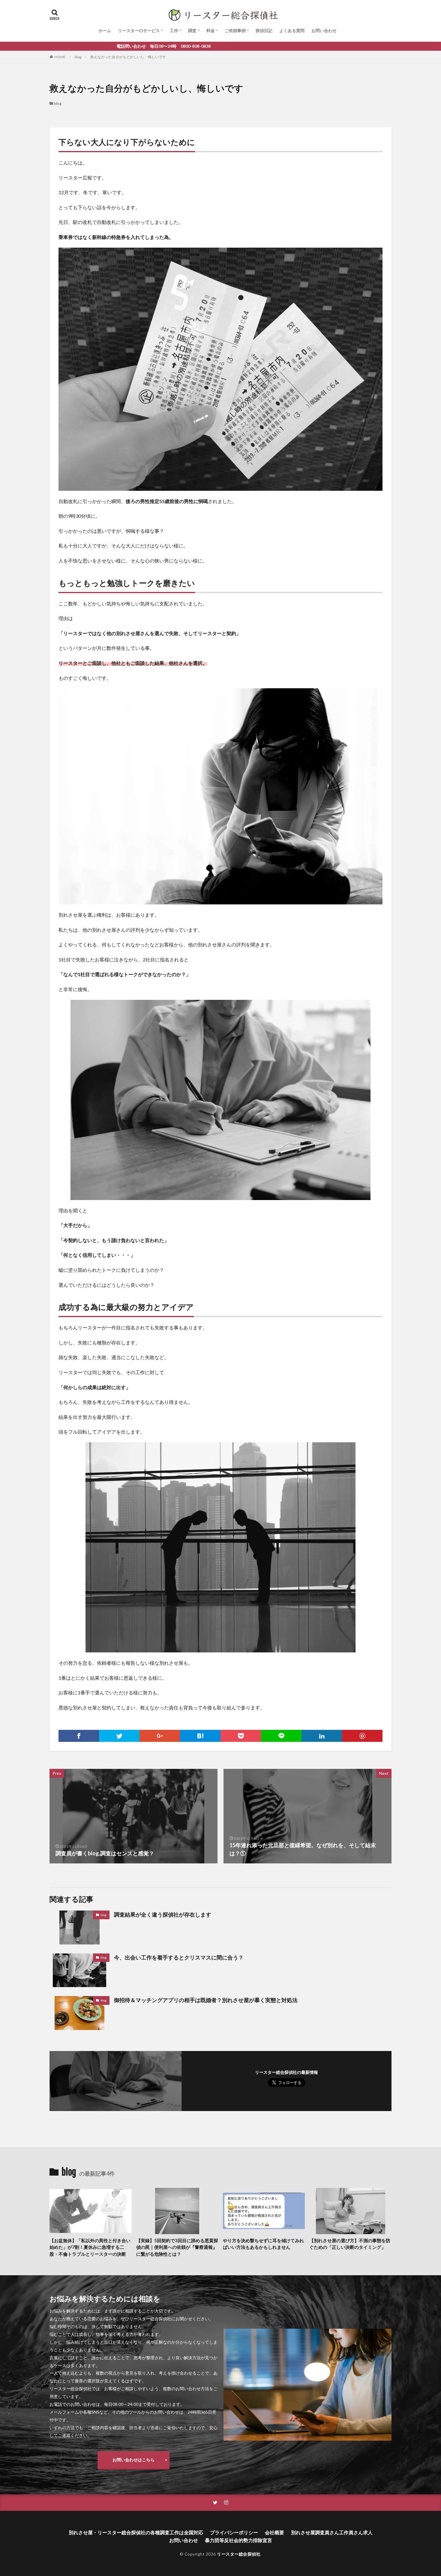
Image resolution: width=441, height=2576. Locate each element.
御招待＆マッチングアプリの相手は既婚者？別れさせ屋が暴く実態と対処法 (206, 2000)
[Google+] (160, 1736)
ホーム (105, 30)
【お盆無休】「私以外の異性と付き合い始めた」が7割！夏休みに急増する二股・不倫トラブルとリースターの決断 (90, 2247)
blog (78, 57)
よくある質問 (292, 30)
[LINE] (281, 1736)
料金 (211, 30)
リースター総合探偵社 (239, 2554)
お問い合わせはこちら (133, 2460)
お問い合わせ (324, 30)
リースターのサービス (139, 30)
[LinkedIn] (322, 1736)
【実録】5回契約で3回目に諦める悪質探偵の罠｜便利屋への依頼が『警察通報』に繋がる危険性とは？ (177, 2247)
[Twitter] (119, 1736)
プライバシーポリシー (234, 2532)
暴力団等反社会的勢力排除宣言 (238, 2540)
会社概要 (274, 2532)
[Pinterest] (362, 1736)
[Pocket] (241, 1736)
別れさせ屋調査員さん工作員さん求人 (332, 2532)
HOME (60, 57)
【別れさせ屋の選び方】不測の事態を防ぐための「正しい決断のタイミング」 (350, 2244)
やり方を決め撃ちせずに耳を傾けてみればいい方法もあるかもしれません (263, 2244)
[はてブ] (200, 1736)
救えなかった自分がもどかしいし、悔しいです (128, 57)
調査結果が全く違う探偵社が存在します (163, 1914)
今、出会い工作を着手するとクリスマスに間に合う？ (179, 1957)
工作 (174, 30)
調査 (192, 30)
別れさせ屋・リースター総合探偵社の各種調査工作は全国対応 (136, 2532)
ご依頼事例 (235, 30)
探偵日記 (264, 30)
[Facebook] (79, 1736)
